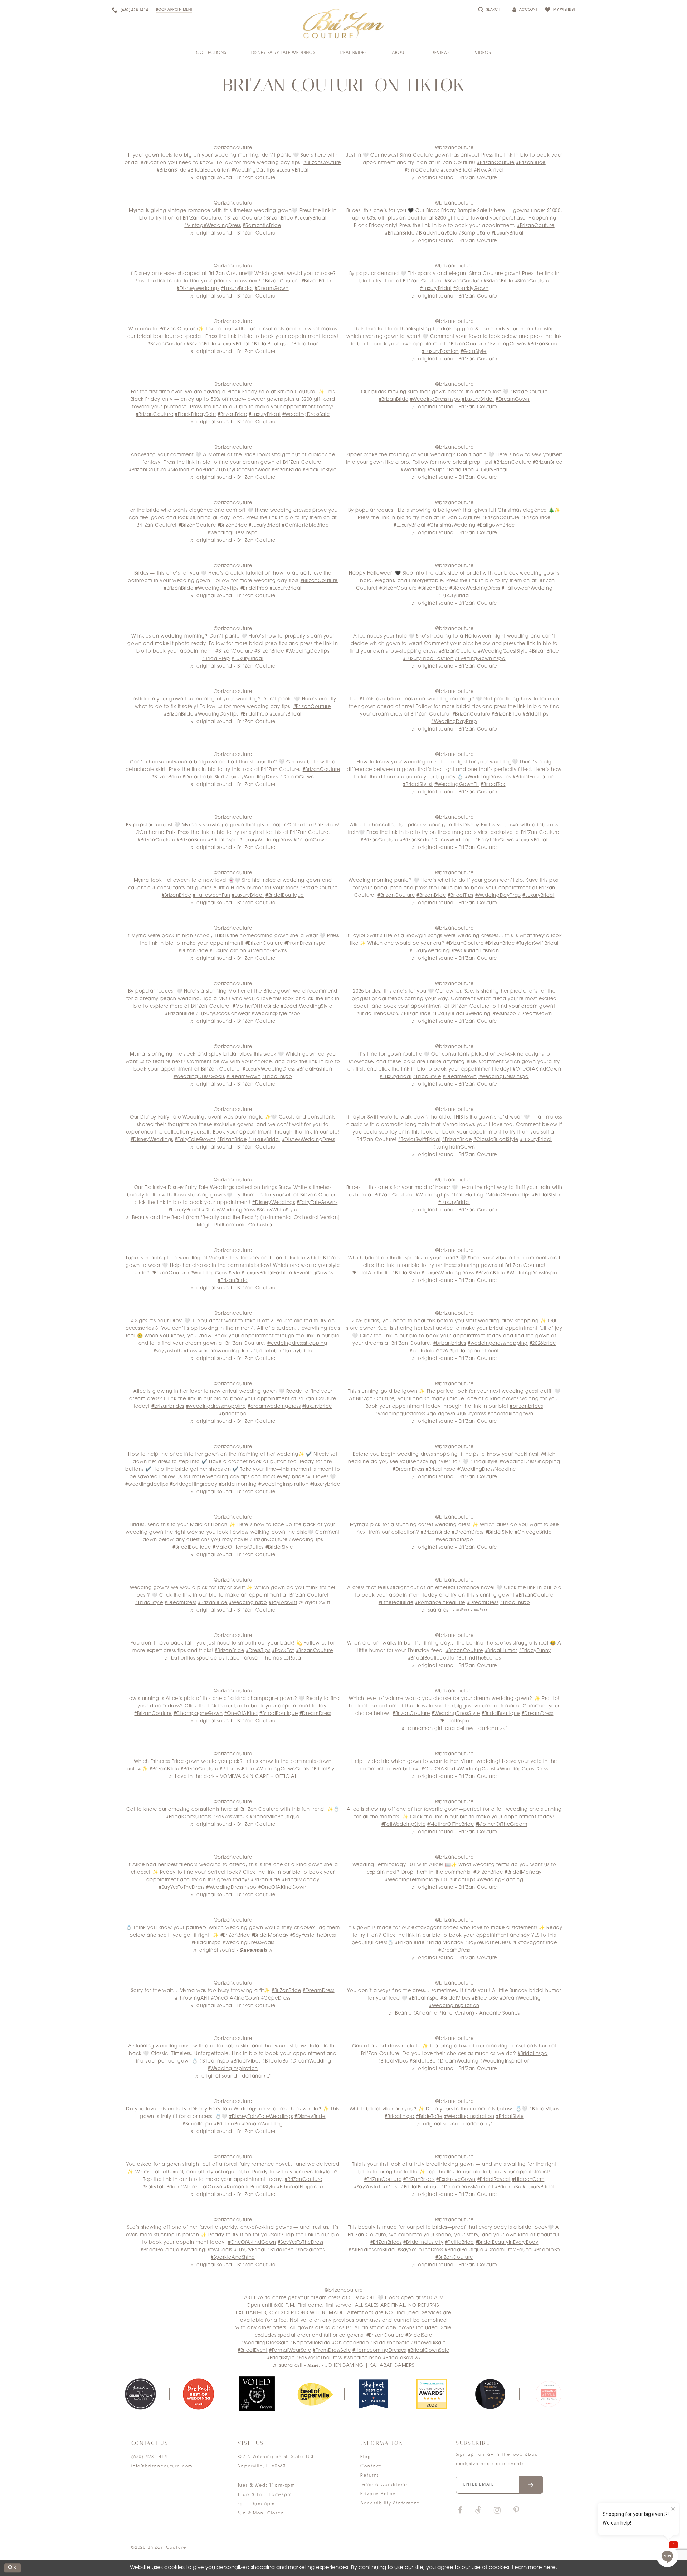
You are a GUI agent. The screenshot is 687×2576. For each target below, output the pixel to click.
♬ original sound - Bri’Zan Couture (233, 178)
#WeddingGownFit (457, 785)
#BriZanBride (265, 1880)
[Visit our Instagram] (497, 2511)
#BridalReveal (494, 2180)
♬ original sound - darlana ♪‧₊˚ (233, 2076)
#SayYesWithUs (231, 1817)
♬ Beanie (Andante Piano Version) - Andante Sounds (454, 2013)
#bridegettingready (193, 1484)
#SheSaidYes (310, 2250)
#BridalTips (536, 714)
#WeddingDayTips (253, 170)
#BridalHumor (501, 1651)
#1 (362, 699)
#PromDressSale (332, 2351)
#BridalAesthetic (371, 1273)
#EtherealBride (396, 1603)
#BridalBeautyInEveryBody (507, 2243)
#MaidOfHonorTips (508, 1195)
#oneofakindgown (510, 1414)
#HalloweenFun (212, 896)
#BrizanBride (171, 170)
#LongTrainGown (454, 1147)
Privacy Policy (378, 2494)
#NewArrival (489, 170)
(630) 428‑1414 (149, 2457)
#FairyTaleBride (160, 2187)
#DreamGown (272, 289)
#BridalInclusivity (423, 2243)
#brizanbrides (450, 1344)
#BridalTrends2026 (378, 1014)
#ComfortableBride (305, 525)
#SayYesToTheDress (182, 1887)
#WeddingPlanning (500, 1880)
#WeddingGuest (476, 1769)
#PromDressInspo (305, 943)
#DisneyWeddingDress (309, 1140)
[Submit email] (531, 2485)
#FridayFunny (535, 1651)
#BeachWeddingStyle (306, 1006)
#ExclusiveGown (456, 2180)
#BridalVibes (455, 1998)
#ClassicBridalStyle (496, 1140)
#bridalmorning (238, 1484)
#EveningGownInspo (480, 659)
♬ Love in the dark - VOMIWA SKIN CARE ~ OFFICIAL (233, 1777)
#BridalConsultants (189, 1817)
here (550, 2568)
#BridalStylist (418, 785)
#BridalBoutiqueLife (431, 1658)
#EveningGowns (507, 344)
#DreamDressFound (508, 2250)
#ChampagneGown (198, 1714)
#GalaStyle (474, 352)
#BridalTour (305, 344)
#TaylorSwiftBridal (537, 943)
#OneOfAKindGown (537, 1069)
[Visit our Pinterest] (516, 2511)
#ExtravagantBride (535, 1943)
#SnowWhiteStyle (277, 1210)
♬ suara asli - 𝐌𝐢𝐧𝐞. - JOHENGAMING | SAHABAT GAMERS (343, 2366)
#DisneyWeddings (198, 289)
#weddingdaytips (147, 1484)
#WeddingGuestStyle (503, 651)
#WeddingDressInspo (435, 400)
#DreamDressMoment (467, 2187)
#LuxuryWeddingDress (252, 777)
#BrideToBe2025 (401, 2358)
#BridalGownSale (429, 2351)
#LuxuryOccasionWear (243, 470)
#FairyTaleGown (495, 840)
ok (13, 2568)
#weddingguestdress (400, 1414)
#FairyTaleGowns (195, 1140)
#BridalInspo (223, 840)
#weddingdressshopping (297, 1344)
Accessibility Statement (390, 2504)
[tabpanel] (140, 2394)
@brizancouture (233, 148)
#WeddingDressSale (306, 415)
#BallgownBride (496, 525)
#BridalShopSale (390, 2343)
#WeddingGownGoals (283, 1769)
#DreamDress (408, 1469)
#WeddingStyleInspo (276, 1014)
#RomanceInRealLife (440, 1603)
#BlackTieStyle (320, 470)
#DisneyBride (310, 2117)
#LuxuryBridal (293, 170)
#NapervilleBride (310, 2343)
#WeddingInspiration (454, 2006)
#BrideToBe (485, 1998)
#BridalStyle (427, 1077)
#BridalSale (419, 2336)
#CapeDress (276, 1998)
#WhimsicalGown (201, 2187)
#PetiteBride (459, 2243)
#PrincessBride (237, 1769)
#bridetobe (267, 1351)
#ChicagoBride (533, 1532)
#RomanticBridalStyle (250, 2187)
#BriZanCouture (304, 2180)
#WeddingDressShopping (530, 1462)
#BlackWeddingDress (475, 588)
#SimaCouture (422, 170)
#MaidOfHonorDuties (238, 1547)
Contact (371, 2466)
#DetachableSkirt (203, 777)
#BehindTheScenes (479, 1658)
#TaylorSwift (283, 1603)
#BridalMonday (301, 1880)
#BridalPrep (460, 470)
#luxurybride (297, 1351)
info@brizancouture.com (162, 2466)
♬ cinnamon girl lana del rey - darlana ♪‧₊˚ (454, 1729)
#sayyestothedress (175, 1351)
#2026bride (543, 1344)
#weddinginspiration (284, 1484)
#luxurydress (471, 1414)
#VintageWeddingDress (213, 226)
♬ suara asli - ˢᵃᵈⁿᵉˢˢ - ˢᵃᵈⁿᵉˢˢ (454, 1610)
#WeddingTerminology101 (416, 1880)
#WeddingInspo (454, 1540)
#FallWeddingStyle (403, 1825)
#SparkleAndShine (233, 2258)
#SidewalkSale (428, 2343)
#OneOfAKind (241, 1714)
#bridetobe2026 (429, 1351)
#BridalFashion (481, 951)
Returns (370, 2476)
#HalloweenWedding (527, 588)
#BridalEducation (209, 170)
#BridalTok (493, 785)
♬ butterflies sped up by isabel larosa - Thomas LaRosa (233, 1658)
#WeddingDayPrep (454, 722)
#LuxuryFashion (440, 352)
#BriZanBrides (419, 2180)
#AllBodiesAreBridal (372, 2250)
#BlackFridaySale (437, 233)
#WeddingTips (433, 1195)
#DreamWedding (520, 1998)
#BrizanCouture (322, 163)
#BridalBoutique (270, 344)
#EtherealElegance (300, 2187)
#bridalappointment (474, 1351)
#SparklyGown (471, 289)
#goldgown (441, 1414)
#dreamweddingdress (225, 1351)
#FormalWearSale (290, 2351)
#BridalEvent (252, 2351)
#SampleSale (475, 233)
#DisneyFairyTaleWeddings (261, 2117)
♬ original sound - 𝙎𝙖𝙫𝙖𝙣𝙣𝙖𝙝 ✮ (233, 1950)
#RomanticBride (262, 226)
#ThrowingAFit (192, 1998)
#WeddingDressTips (488, 777)
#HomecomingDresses (379, 2351)
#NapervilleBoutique (275, 1817)
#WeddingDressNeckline (487, 1469)
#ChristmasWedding (451, 525)
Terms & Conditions (384, 2485)
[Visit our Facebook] (460, 2511)
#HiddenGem (528, 2180)
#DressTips (258, 1651)
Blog (366, 2457)
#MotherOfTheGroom (501, 1825)
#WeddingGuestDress (523, 1769)
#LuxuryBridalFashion (428, 659)
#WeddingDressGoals (199, 1077)
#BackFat (283, 1651)
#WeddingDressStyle (456, 1714)
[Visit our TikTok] (478, 2511)
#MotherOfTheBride (191, 470)
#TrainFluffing (467, 1195)
